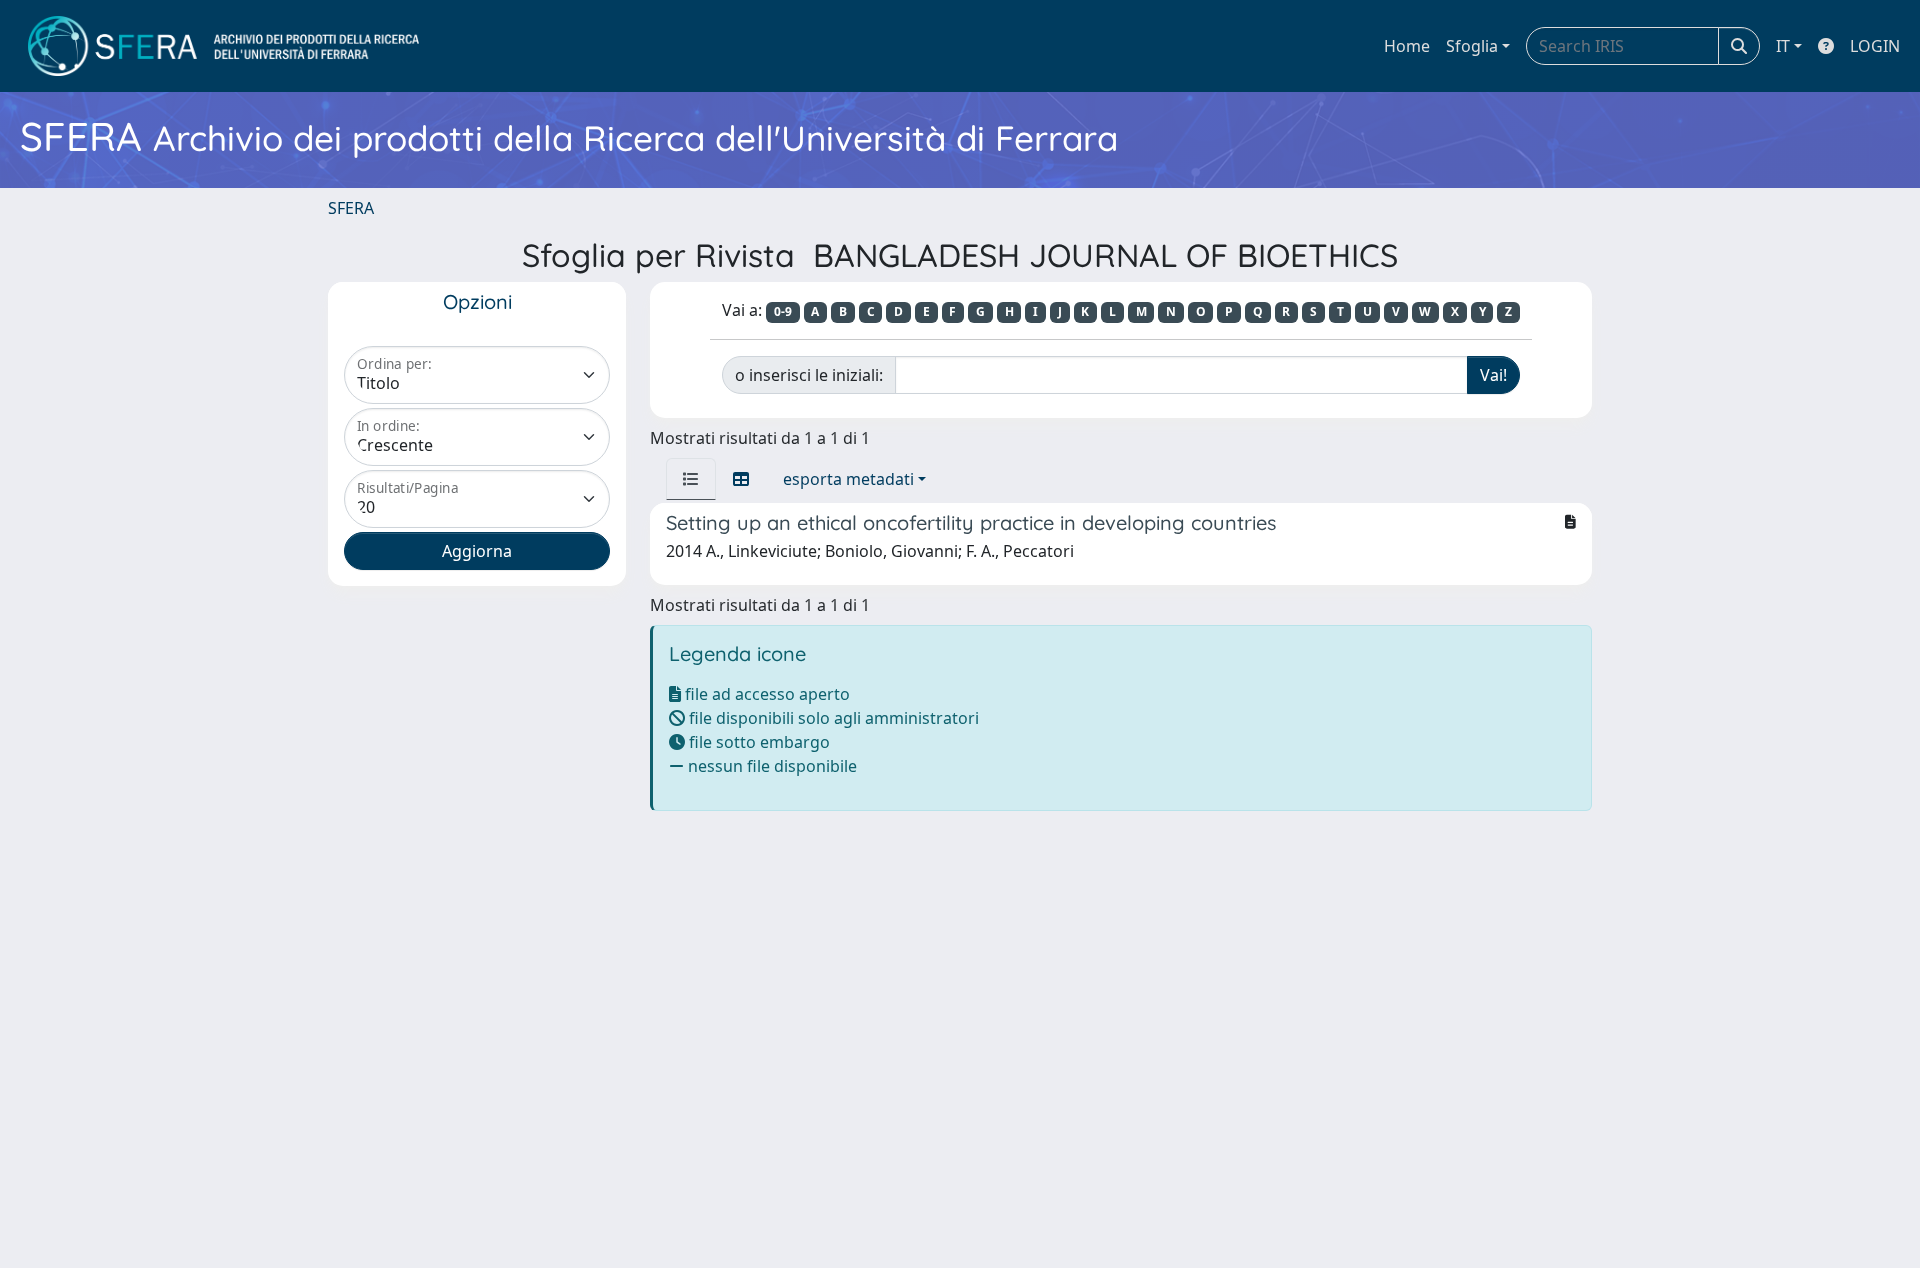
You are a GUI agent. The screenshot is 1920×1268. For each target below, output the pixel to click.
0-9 (783, 311)
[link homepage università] (223, 46)
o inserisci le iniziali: (809, 375)
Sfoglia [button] (1472, 46)
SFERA (351, 208)
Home (1407, 46)
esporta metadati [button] (848, 479)
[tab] (691, 479)
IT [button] (1783, 46)
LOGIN (1875, 46)
